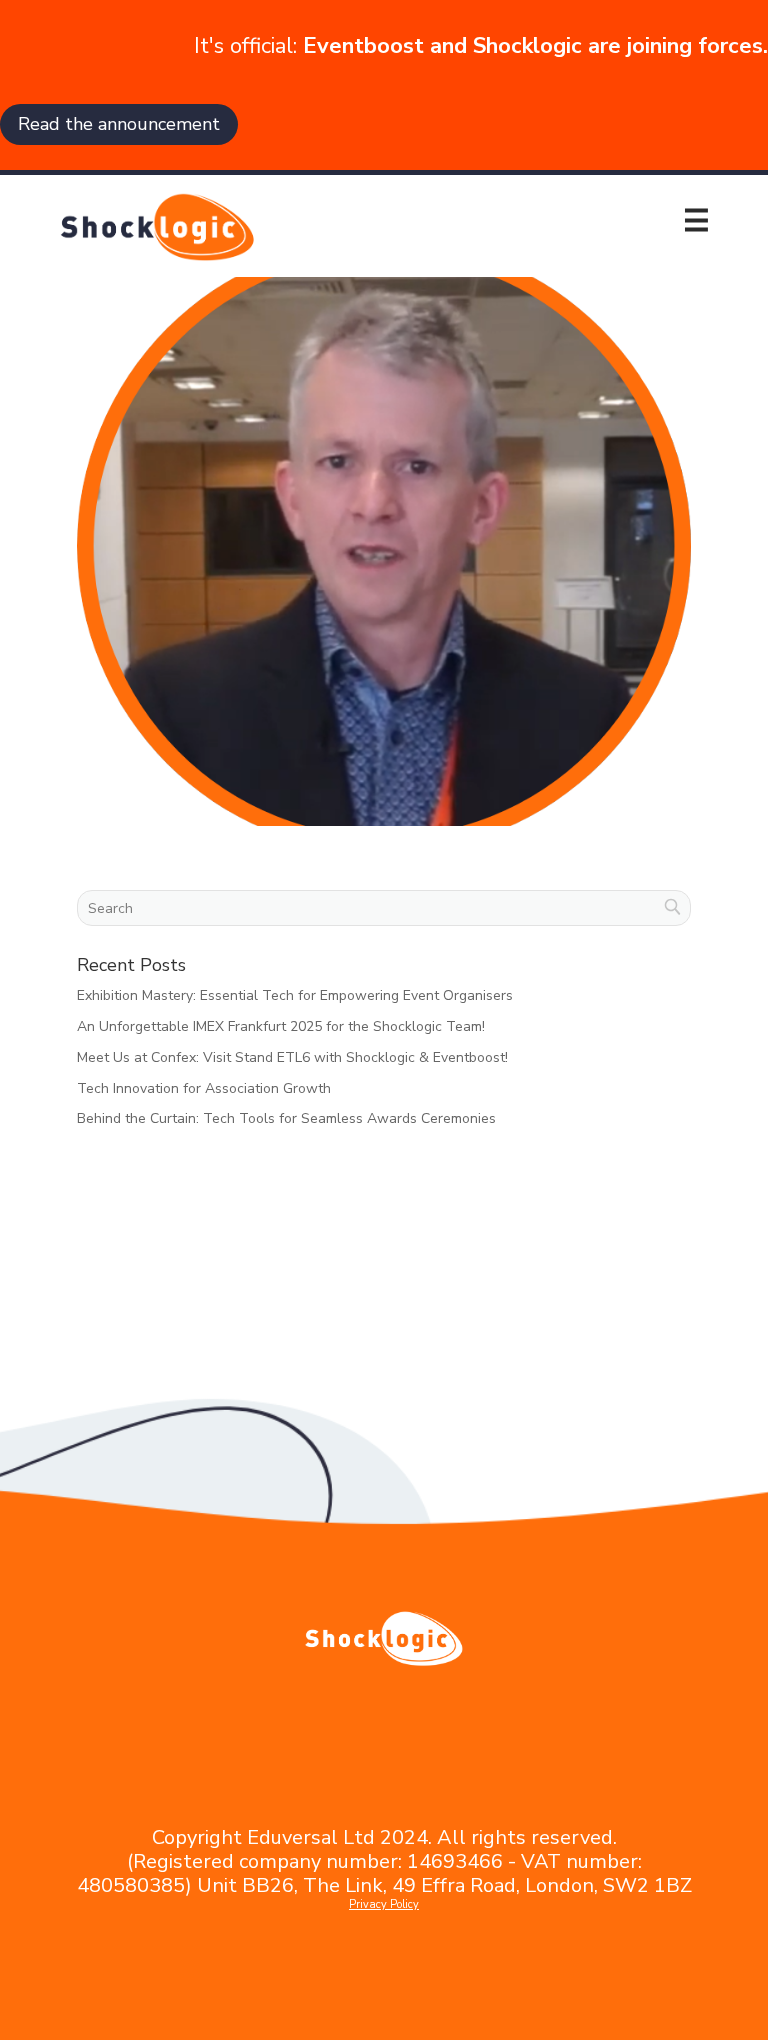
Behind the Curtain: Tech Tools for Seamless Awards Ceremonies (286, 1118)
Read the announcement (119, 124)
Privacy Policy (384, 1904)
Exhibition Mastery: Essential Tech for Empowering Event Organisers (295, 995)
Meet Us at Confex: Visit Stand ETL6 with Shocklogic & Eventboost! (292, 1057)
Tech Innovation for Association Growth (204, 1088)
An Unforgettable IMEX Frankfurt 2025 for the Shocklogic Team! (281, 1026)
